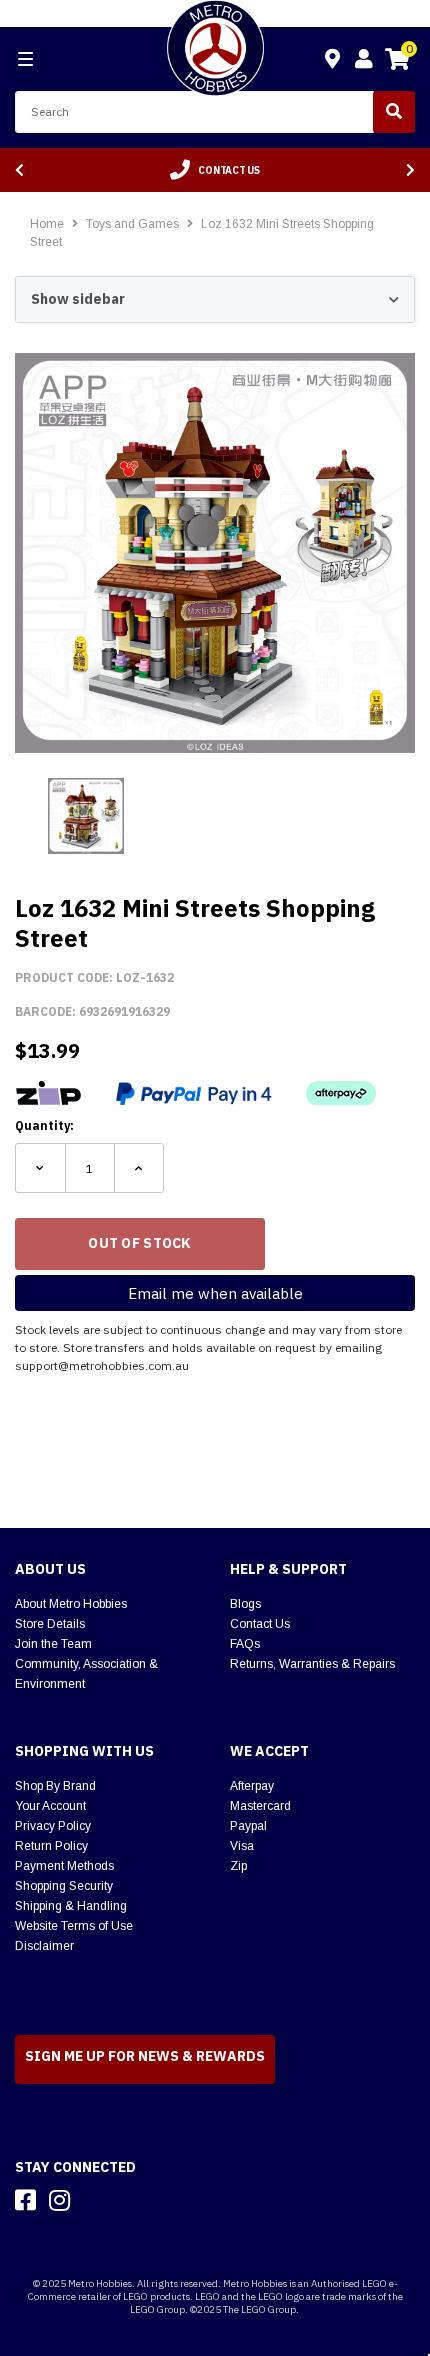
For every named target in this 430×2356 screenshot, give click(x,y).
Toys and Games (134, 224)
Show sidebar (78, 299)
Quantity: (44, 1125)
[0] (397, 62)
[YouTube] (95, 2200)
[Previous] (19, 170)
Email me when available (215, 1293)
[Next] (410, 170)
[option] (215, 170)
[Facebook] (25, 2200)
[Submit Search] (394, 112)
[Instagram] (59, 2200)
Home (47, 224)
